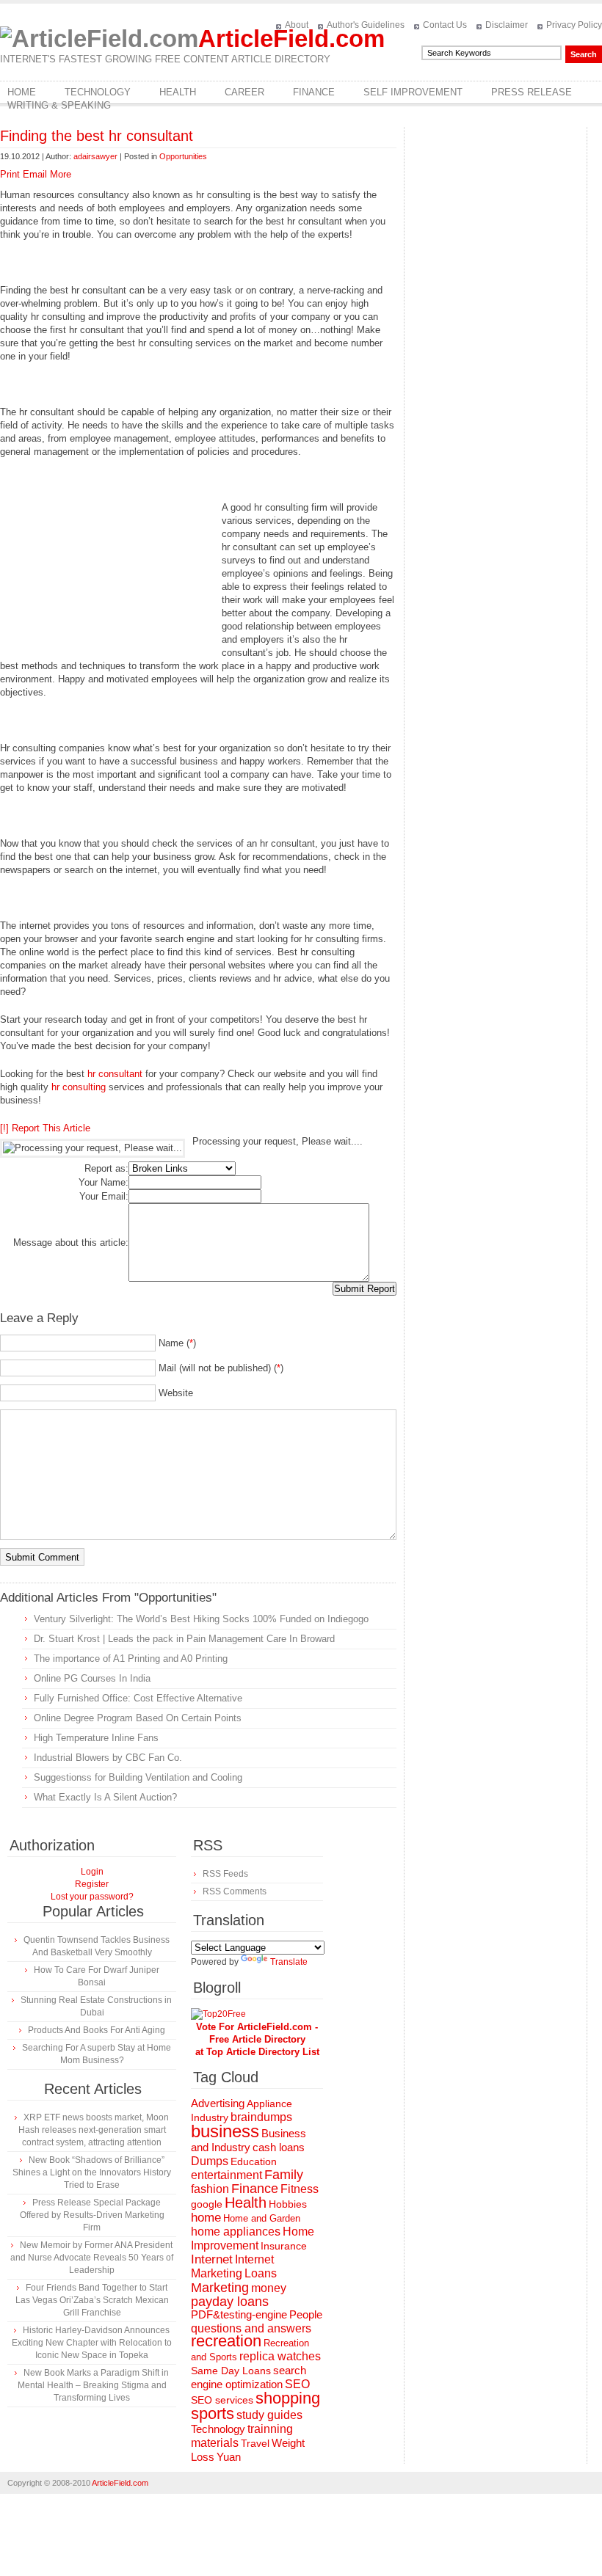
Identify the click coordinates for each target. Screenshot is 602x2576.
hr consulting (79, 1087)
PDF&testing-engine (239, 2315)
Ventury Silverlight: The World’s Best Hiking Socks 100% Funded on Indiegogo (201, 1619)
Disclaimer (507, 25)
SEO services (222, 2400)
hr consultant (115, 1074)
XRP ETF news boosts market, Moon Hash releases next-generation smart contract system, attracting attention (94, 2130)
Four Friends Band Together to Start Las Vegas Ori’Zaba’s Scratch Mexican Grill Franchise (92, 2300)
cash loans (279, 2147)
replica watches (280, 2356)
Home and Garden (262, 2218)
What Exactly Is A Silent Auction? (105, 1797)
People (306, 2314)
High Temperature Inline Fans (96, 1738)
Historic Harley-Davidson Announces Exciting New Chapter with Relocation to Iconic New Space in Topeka (92, 2343)
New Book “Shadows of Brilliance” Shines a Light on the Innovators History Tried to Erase (92, 2172)
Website (176, 1393)
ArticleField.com (291, 39)
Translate (289, 1962)
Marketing (220, 2287)
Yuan (229, 2457)
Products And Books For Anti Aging (97, 2030)
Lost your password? (92, 1897)
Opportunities (183, 156)
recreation (226, 2341)
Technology (98, 92)
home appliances (236, 2232)
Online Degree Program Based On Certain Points (138, 1718)
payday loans (230, 2302)
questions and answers (251, 2328)
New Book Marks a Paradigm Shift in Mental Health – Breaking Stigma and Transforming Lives (93, 2385)
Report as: (106, 1168)
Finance (314, 92)
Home (22, 92)
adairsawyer (95, 156)
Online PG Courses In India (92, 1678)
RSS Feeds (225, 1874)
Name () (177, 1343)
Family (284, 2175)
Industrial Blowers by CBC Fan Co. (108, 1758)
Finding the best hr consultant (97, 136)
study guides (269, 2415)
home (206, 2218)
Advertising (218, 2104)
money (269, 2288)
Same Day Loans (231, 2371)
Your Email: (104, 1196)
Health (178, 92)
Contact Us (445, 25)
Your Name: (104, 1182)
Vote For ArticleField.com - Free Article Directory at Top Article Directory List (257, 2039)
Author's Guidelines (366, 25)
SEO (297, 2384)
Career (244, 92)
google (207, 2204)
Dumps (210, 2161)
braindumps (261, 2117)
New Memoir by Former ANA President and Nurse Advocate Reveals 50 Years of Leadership (92, 2258)
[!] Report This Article (45, 1128)
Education (254, 2161)
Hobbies (288, 2204)
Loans (261, 2273)
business (225, 2131)
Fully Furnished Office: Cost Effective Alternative (138, 1698)
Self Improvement (413, 92)
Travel (255, 2443)
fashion (210, 2189)
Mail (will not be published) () (221, 1368)
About (297, 25)
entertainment (226, 2175)
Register (92, 1884)
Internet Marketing (232, 2266)
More (61, 174)
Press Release (532, 92)
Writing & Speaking (59, 105)
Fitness (300, 2189)
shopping (288, 2398)
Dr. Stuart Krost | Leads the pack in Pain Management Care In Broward (184, 1639)
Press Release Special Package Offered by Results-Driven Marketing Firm (92, 2215)
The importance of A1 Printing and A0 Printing (131, 1659)
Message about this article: (71, 1243)
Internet (212, 2259)
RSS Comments (235, 1891)
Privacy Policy (574, 25)
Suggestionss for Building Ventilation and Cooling (138, 1777)
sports (213, 2413)
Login (92, 1872)
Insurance (284, 2246)
